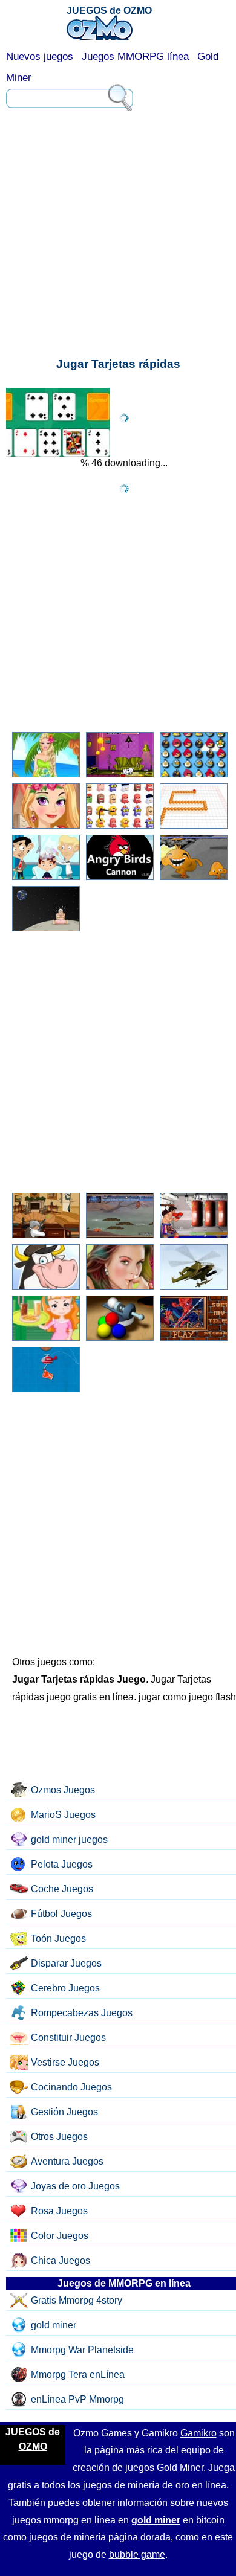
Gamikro (198, 2433)
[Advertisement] (118, 169)
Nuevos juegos (40, 56)
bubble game (137, 2555)
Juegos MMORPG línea (135, 56)
